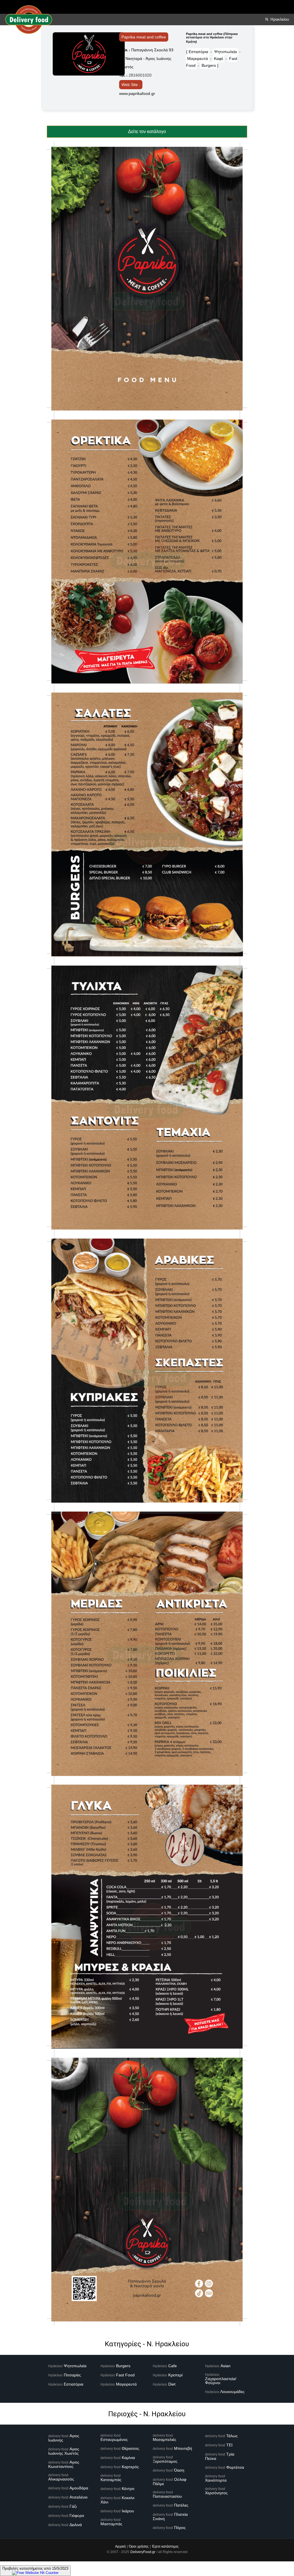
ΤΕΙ (229, 2445)
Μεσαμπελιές (165, 2439)
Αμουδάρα (79, 2488)
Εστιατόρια (198, 52)
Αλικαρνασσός (61, 2479)
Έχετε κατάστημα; (165, 2546)
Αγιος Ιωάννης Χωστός (64, 2451)
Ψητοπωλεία (226, 52)
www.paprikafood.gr (137, 93)
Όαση (179, 2470)
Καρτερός (130, 2467)
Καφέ (218, 59)
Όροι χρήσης (139, 2546)
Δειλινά (76, 2525)
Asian (226, 2366)
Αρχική (120, 2546)
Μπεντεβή (183, 2448)
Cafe (173, 2366)
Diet (172, 2384)
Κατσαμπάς (111, 2480)
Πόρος (180, 2528)
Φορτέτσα (235, 2467)
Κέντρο (128, 2489)
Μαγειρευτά (198, 59)
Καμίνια (128, 2458)
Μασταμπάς (111, 2524)
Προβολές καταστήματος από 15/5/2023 (35, 2568)
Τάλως (232, 2436)
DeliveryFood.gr (143, 2552)
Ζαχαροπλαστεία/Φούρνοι (221, 2381)
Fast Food (125, 2375)
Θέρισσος (130, 2448)
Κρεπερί (175, 2375)
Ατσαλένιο (79, 2497)
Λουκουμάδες (232, 2392)
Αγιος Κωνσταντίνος (64, 2464)
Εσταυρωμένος (114, 2439)
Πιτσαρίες (72, 2375)
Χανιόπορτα (216, 2480)
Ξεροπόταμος (165, 2461)
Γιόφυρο (77, 2515)
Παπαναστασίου (167, 2496)
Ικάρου (128, 2511)
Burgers (209, 65)
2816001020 (140, 75)
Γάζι (73, 2506)
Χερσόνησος (216, 2493)
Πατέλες (181, 2505)
